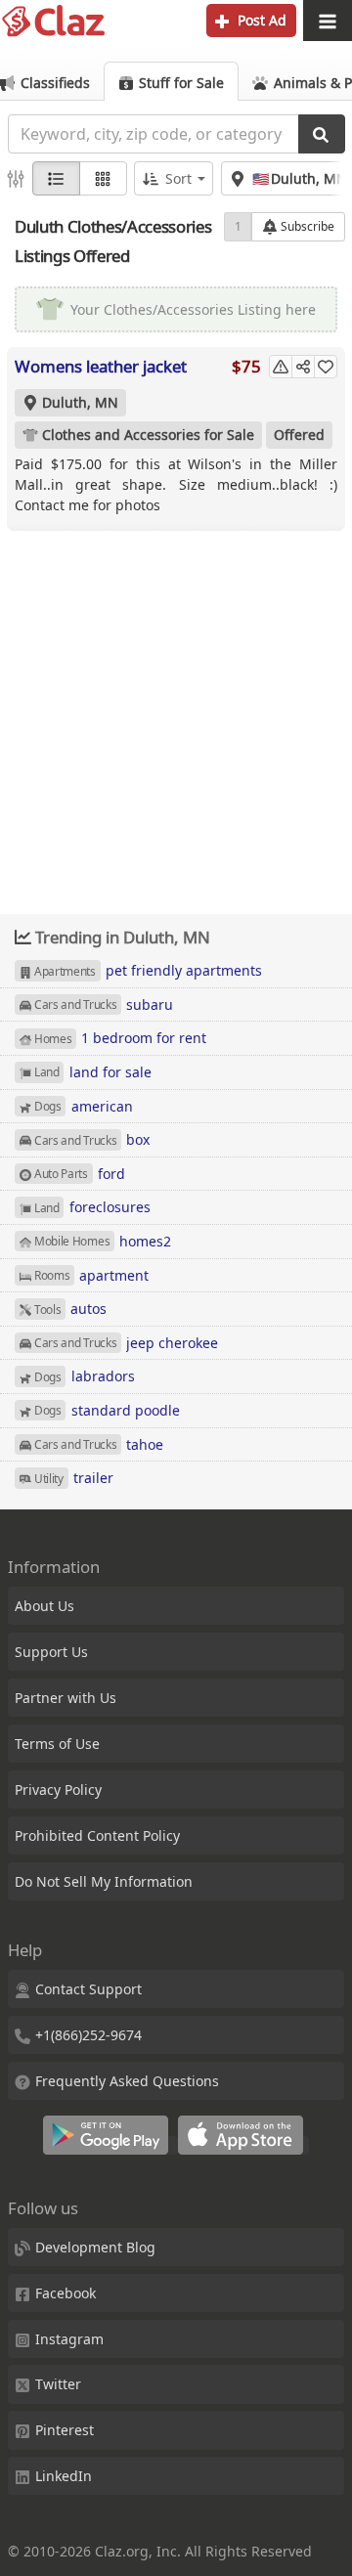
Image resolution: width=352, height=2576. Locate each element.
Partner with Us (66, 1698)
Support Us (51, 1652)
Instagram (69, 2339)
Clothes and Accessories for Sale (148, 435)
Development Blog (95, 2247)
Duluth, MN (80, 402)
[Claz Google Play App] (110, 2145)
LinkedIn (64, 2476)
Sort (178, 178)
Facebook (66, 2293)
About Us (44, 1606)
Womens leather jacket (101, 366)
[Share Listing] (303, 367)
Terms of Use (57, 1744)
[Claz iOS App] (243, 2145)
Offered (299, 435)
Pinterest (65, 2430)
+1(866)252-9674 (88, 2035)
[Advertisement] (176, 708)
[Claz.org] (54, 22)
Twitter (58, 2384)
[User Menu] (328, 21)
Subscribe (306, 226)
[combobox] (153, 134)
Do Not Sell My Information (104, 1881)
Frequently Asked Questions (127, 2081)
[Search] (322, 134)
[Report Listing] (281, 367)
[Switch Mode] (103, 178)
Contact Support (88, 1989)
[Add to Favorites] (326, 367)
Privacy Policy (58, 1790)
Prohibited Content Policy (97, 1835)
